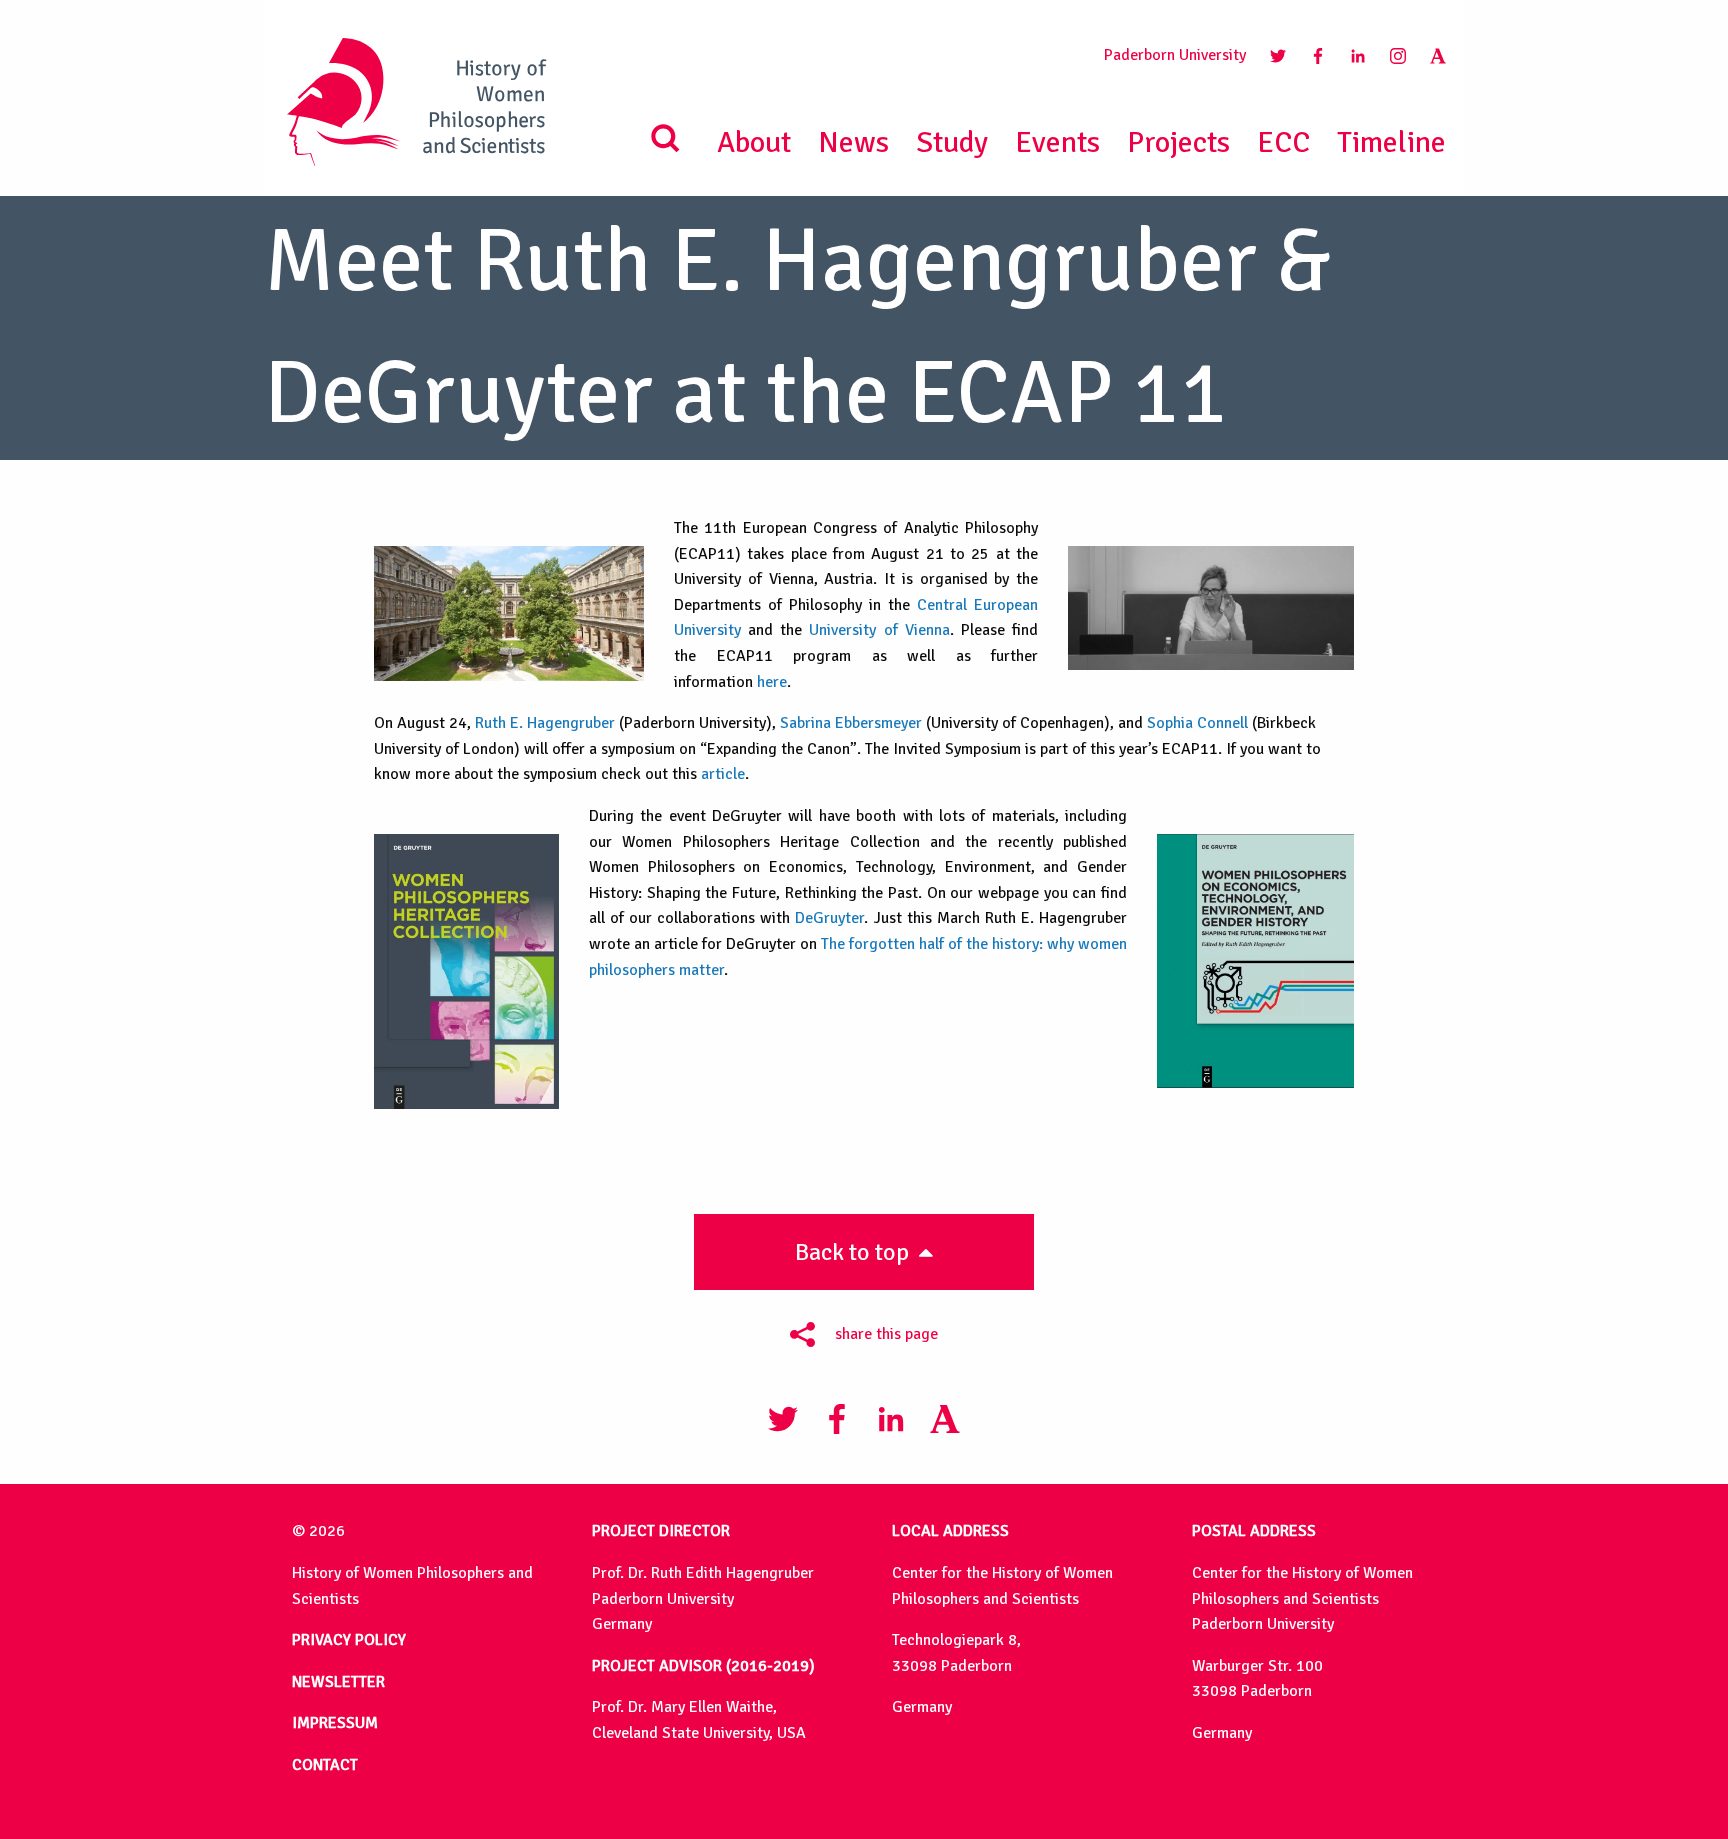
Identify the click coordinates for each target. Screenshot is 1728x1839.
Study (952, 142)
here (772, 682)
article (723, 774)
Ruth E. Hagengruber (545, 723)
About (754, 142)
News (853, 142)
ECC (1283, 142)
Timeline (1391, 142)
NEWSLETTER (338, 1682)
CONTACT (325, 1765)
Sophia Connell (1197, 723)
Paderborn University (1175, 55)
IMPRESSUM (335, 1723)
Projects (1178, 142)
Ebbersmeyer (878, 723)
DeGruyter (829, 918)
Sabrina (807, 723)
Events (1057, 142)
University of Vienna (879, 630)
